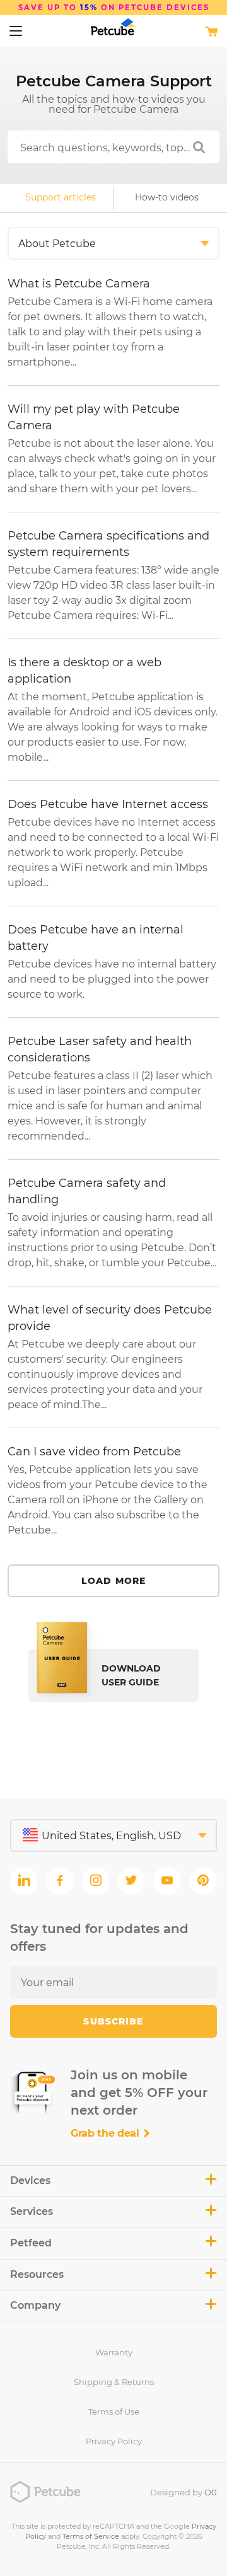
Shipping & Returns (114, 2382)
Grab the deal (107, 2133)
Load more (113, 1581)
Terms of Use (114, 2411)
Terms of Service (91, 2536)
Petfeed (31, 2243)
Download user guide (131, 1675)
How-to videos (167, 197)
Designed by (183, 2492)
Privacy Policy (114, 2441)
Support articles (61, 197)
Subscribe (113, 2021)
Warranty (114, 2352)
